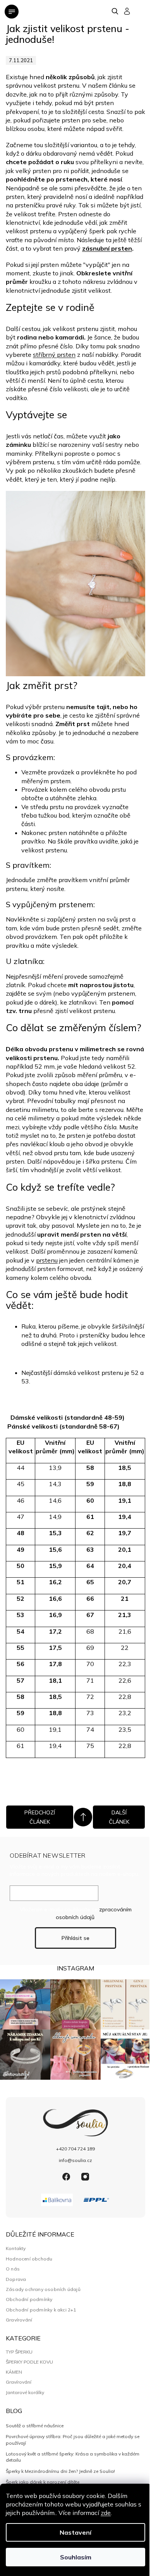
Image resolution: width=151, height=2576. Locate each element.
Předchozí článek (40, 1817)
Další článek (119, 1817)
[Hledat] (115, 11)
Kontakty (16, 2248)
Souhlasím (76, 2557)
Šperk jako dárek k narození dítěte (43, 2482)
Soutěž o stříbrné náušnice (35, 2426)
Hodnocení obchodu (29, 2259)
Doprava (16, 2279)
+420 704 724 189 (75, 2149)
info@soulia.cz (75, 2160)
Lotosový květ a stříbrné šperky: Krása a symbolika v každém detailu (73, 2457)
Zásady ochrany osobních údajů (43, 2289)
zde (106, 2513)
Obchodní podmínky (29, 2299)
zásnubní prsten (107, 248)
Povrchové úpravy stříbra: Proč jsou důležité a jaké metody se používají (73, 2439)
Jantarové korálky (25, 2393)
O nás (13, 2269)
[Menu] (12, 12)
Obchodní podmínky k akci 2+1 (41, 2310)
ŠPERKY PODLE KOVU (29, 2362)
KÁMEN (14, 2372)
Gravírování (19, 2320)
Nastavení (75, 2532)
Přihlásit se (75, 1938)
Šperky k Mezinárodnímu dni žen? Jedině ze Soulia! (60, 2471)
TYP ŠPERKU (19, 2352)
